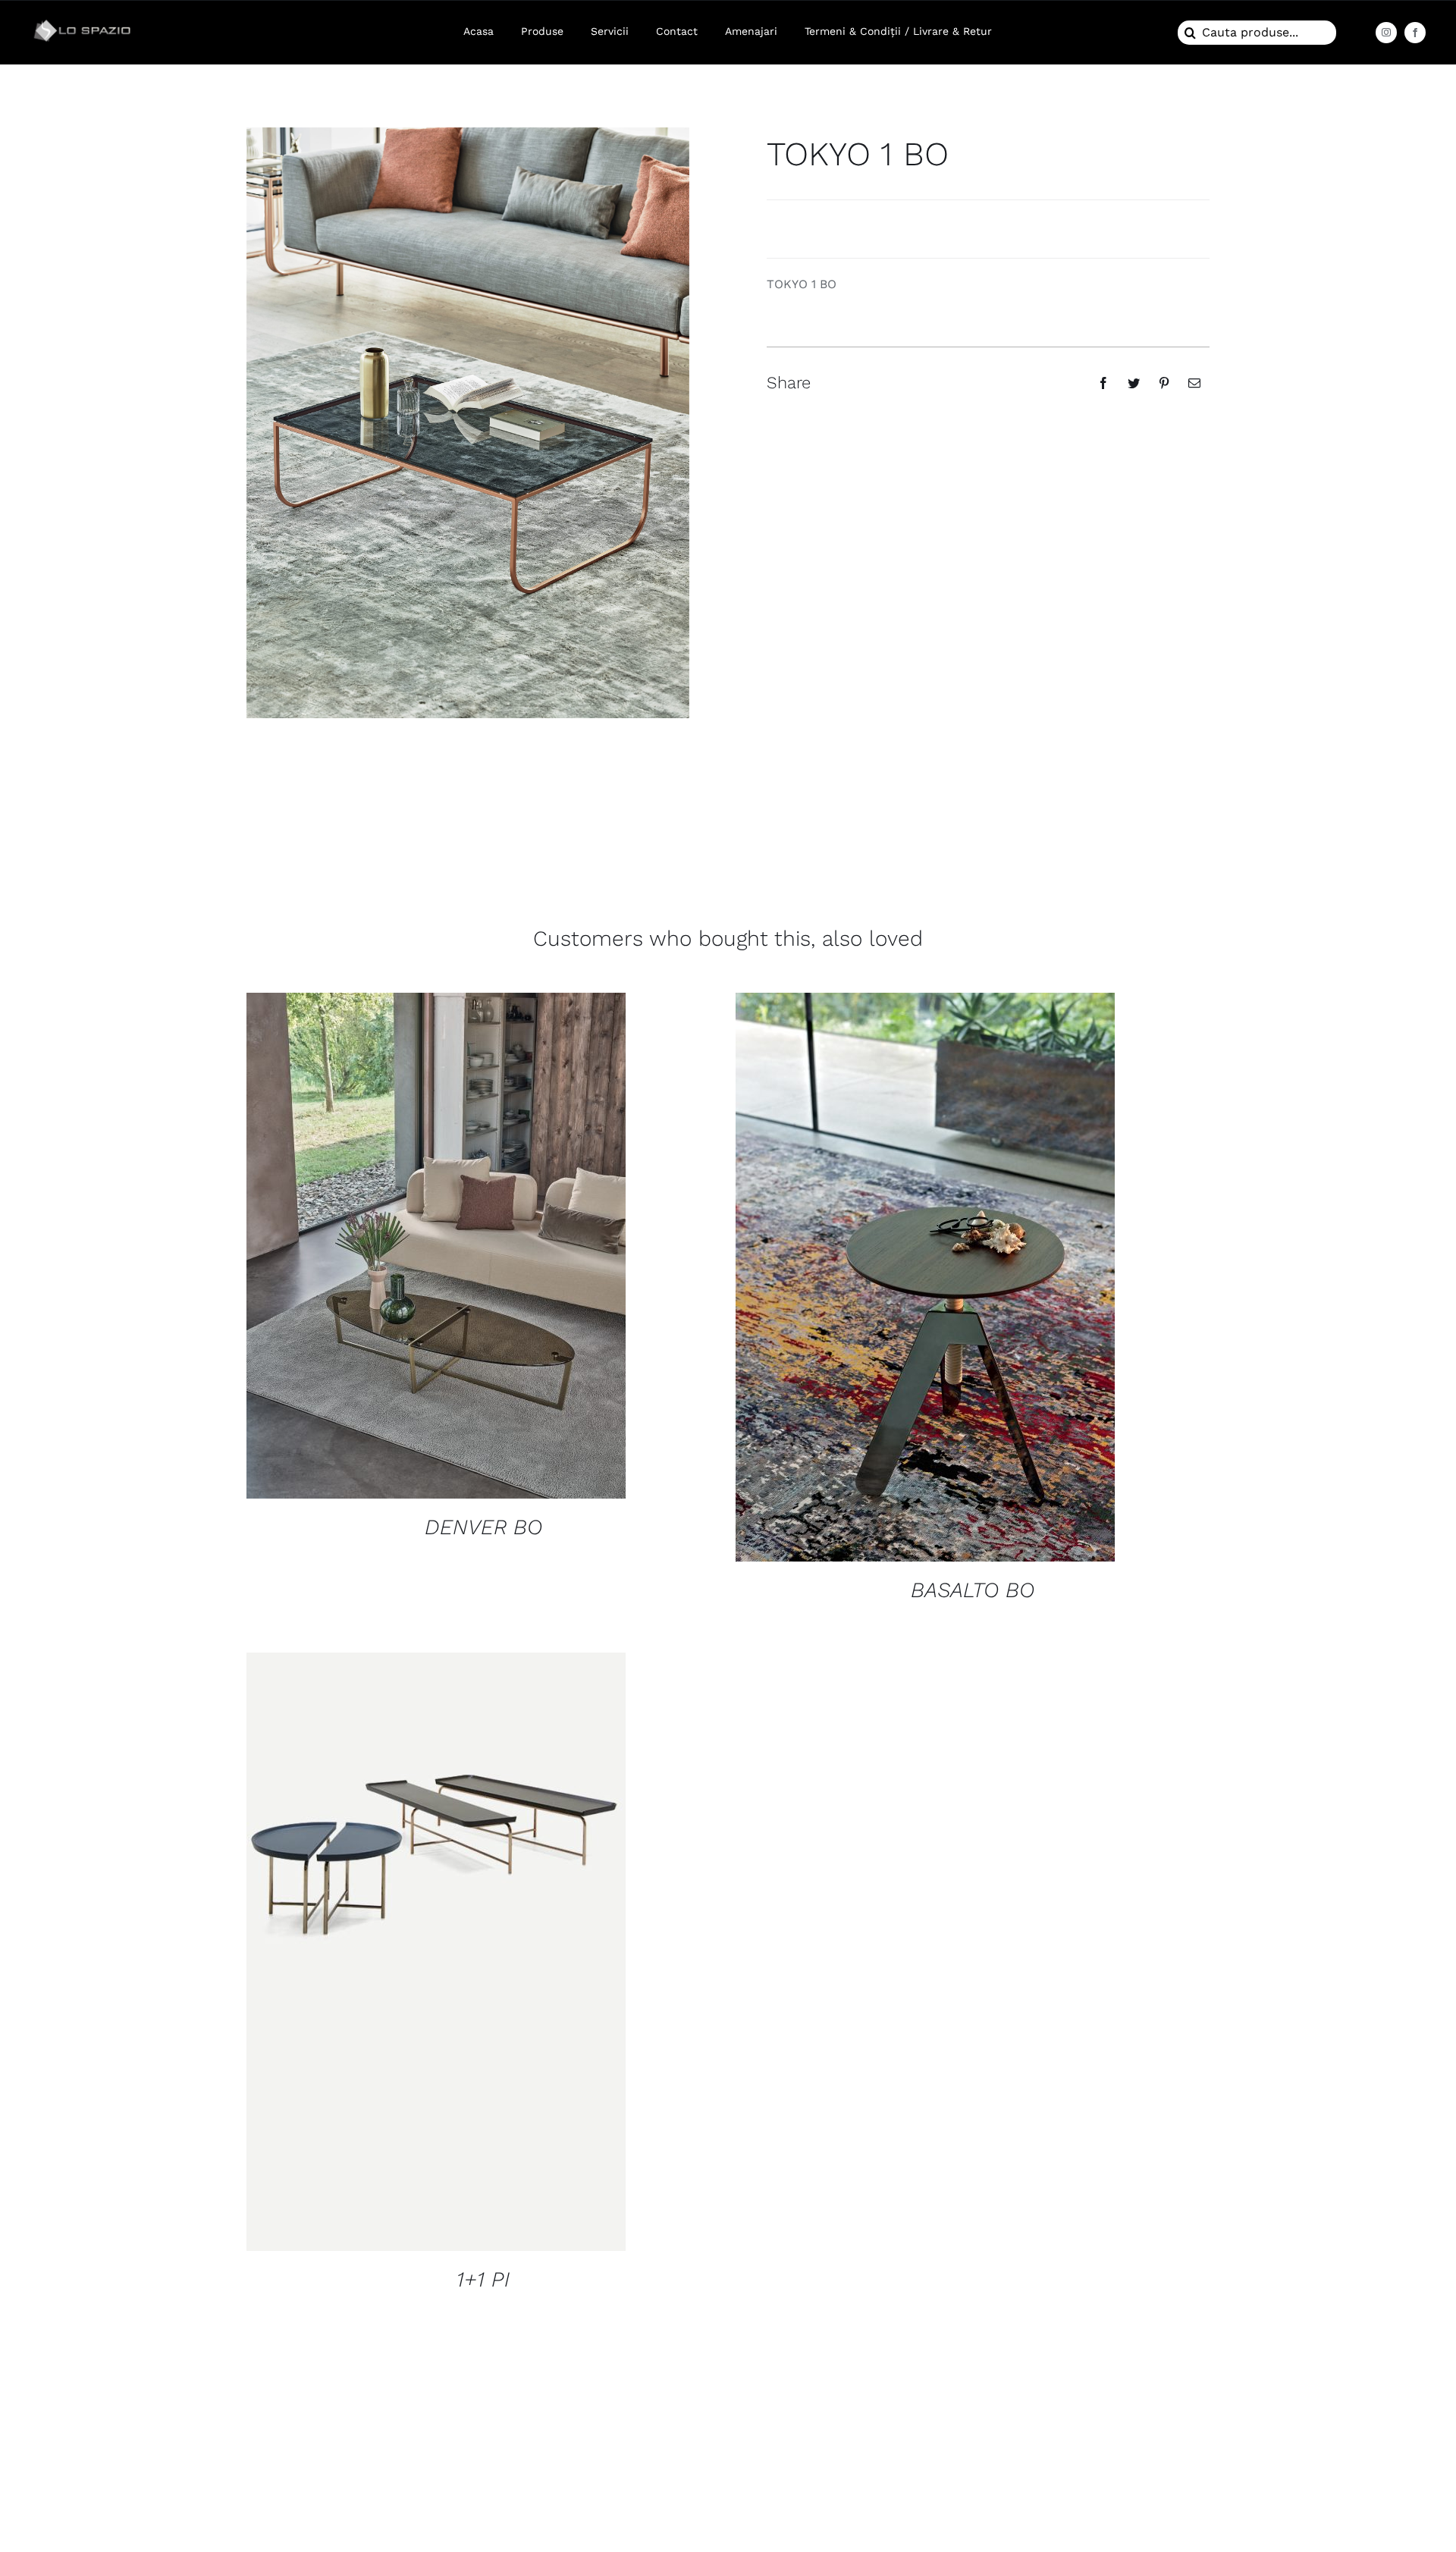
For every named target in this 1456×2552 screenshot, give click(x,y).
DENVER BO (483, 1527)
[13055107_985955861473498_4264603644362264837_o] (84, 21)
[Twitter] (1134, 383)
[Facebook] (1103, 383)
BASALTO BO (973, 1590)
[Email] (1194, 383)
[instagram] (1386, 33)
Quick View (436, 1248)
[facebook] (1415, 33)
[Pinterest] (1164, 383)
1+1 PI (483, 2279)
